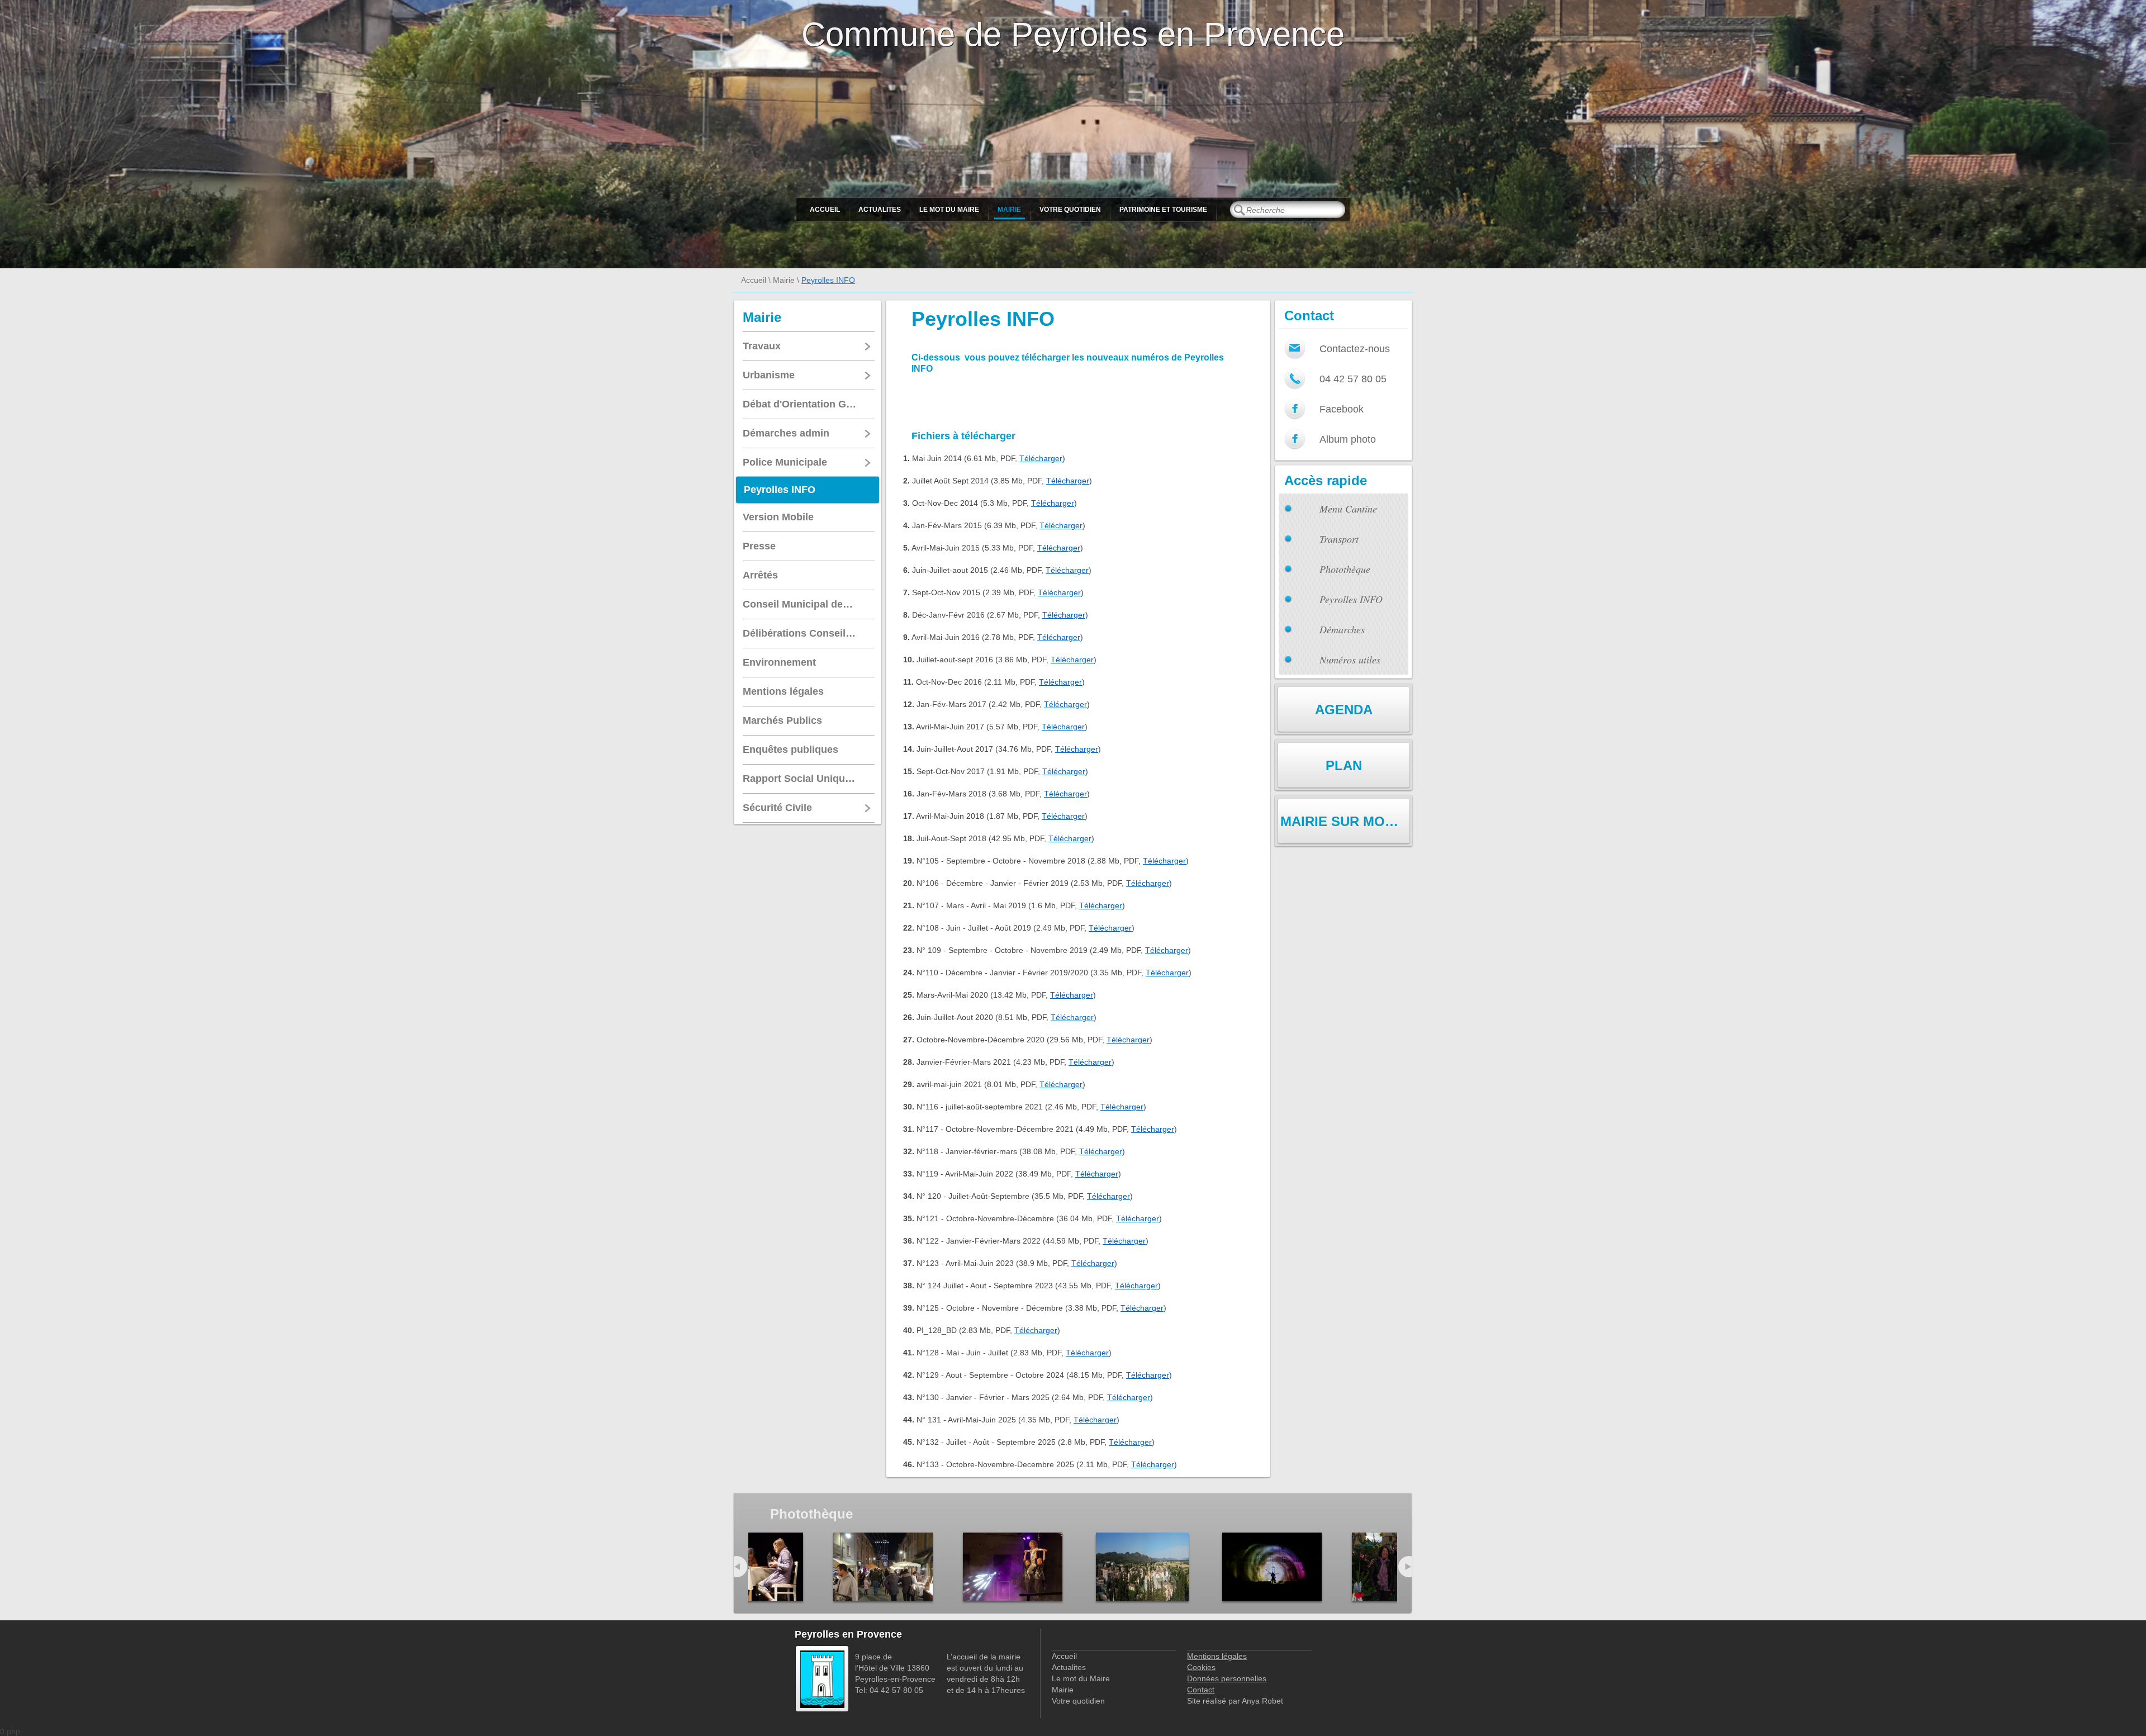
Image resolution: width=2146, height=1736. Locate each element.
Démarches (1342, 629)
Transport (1339, 539)
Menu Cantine (1348, 509)
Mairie (1009, 210)
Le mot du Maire (949, 210)
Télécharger (1041, 458)
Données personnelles (1227, 1678)
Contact (1201, 1690)
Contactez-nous (1355, 349)
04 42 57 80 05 (1353, 379)
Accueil (825, 210)
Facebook (1342, 409)
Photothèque (1345, 569)
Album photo (1348, 439)
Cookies (1201, 1667)
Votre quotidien (1070, 210)
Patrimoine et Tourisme (1163, 210)
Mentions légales (1217, 1656)
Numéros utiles (1350, 660)
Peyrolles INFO (1351, 599)
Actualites (880, 210)
